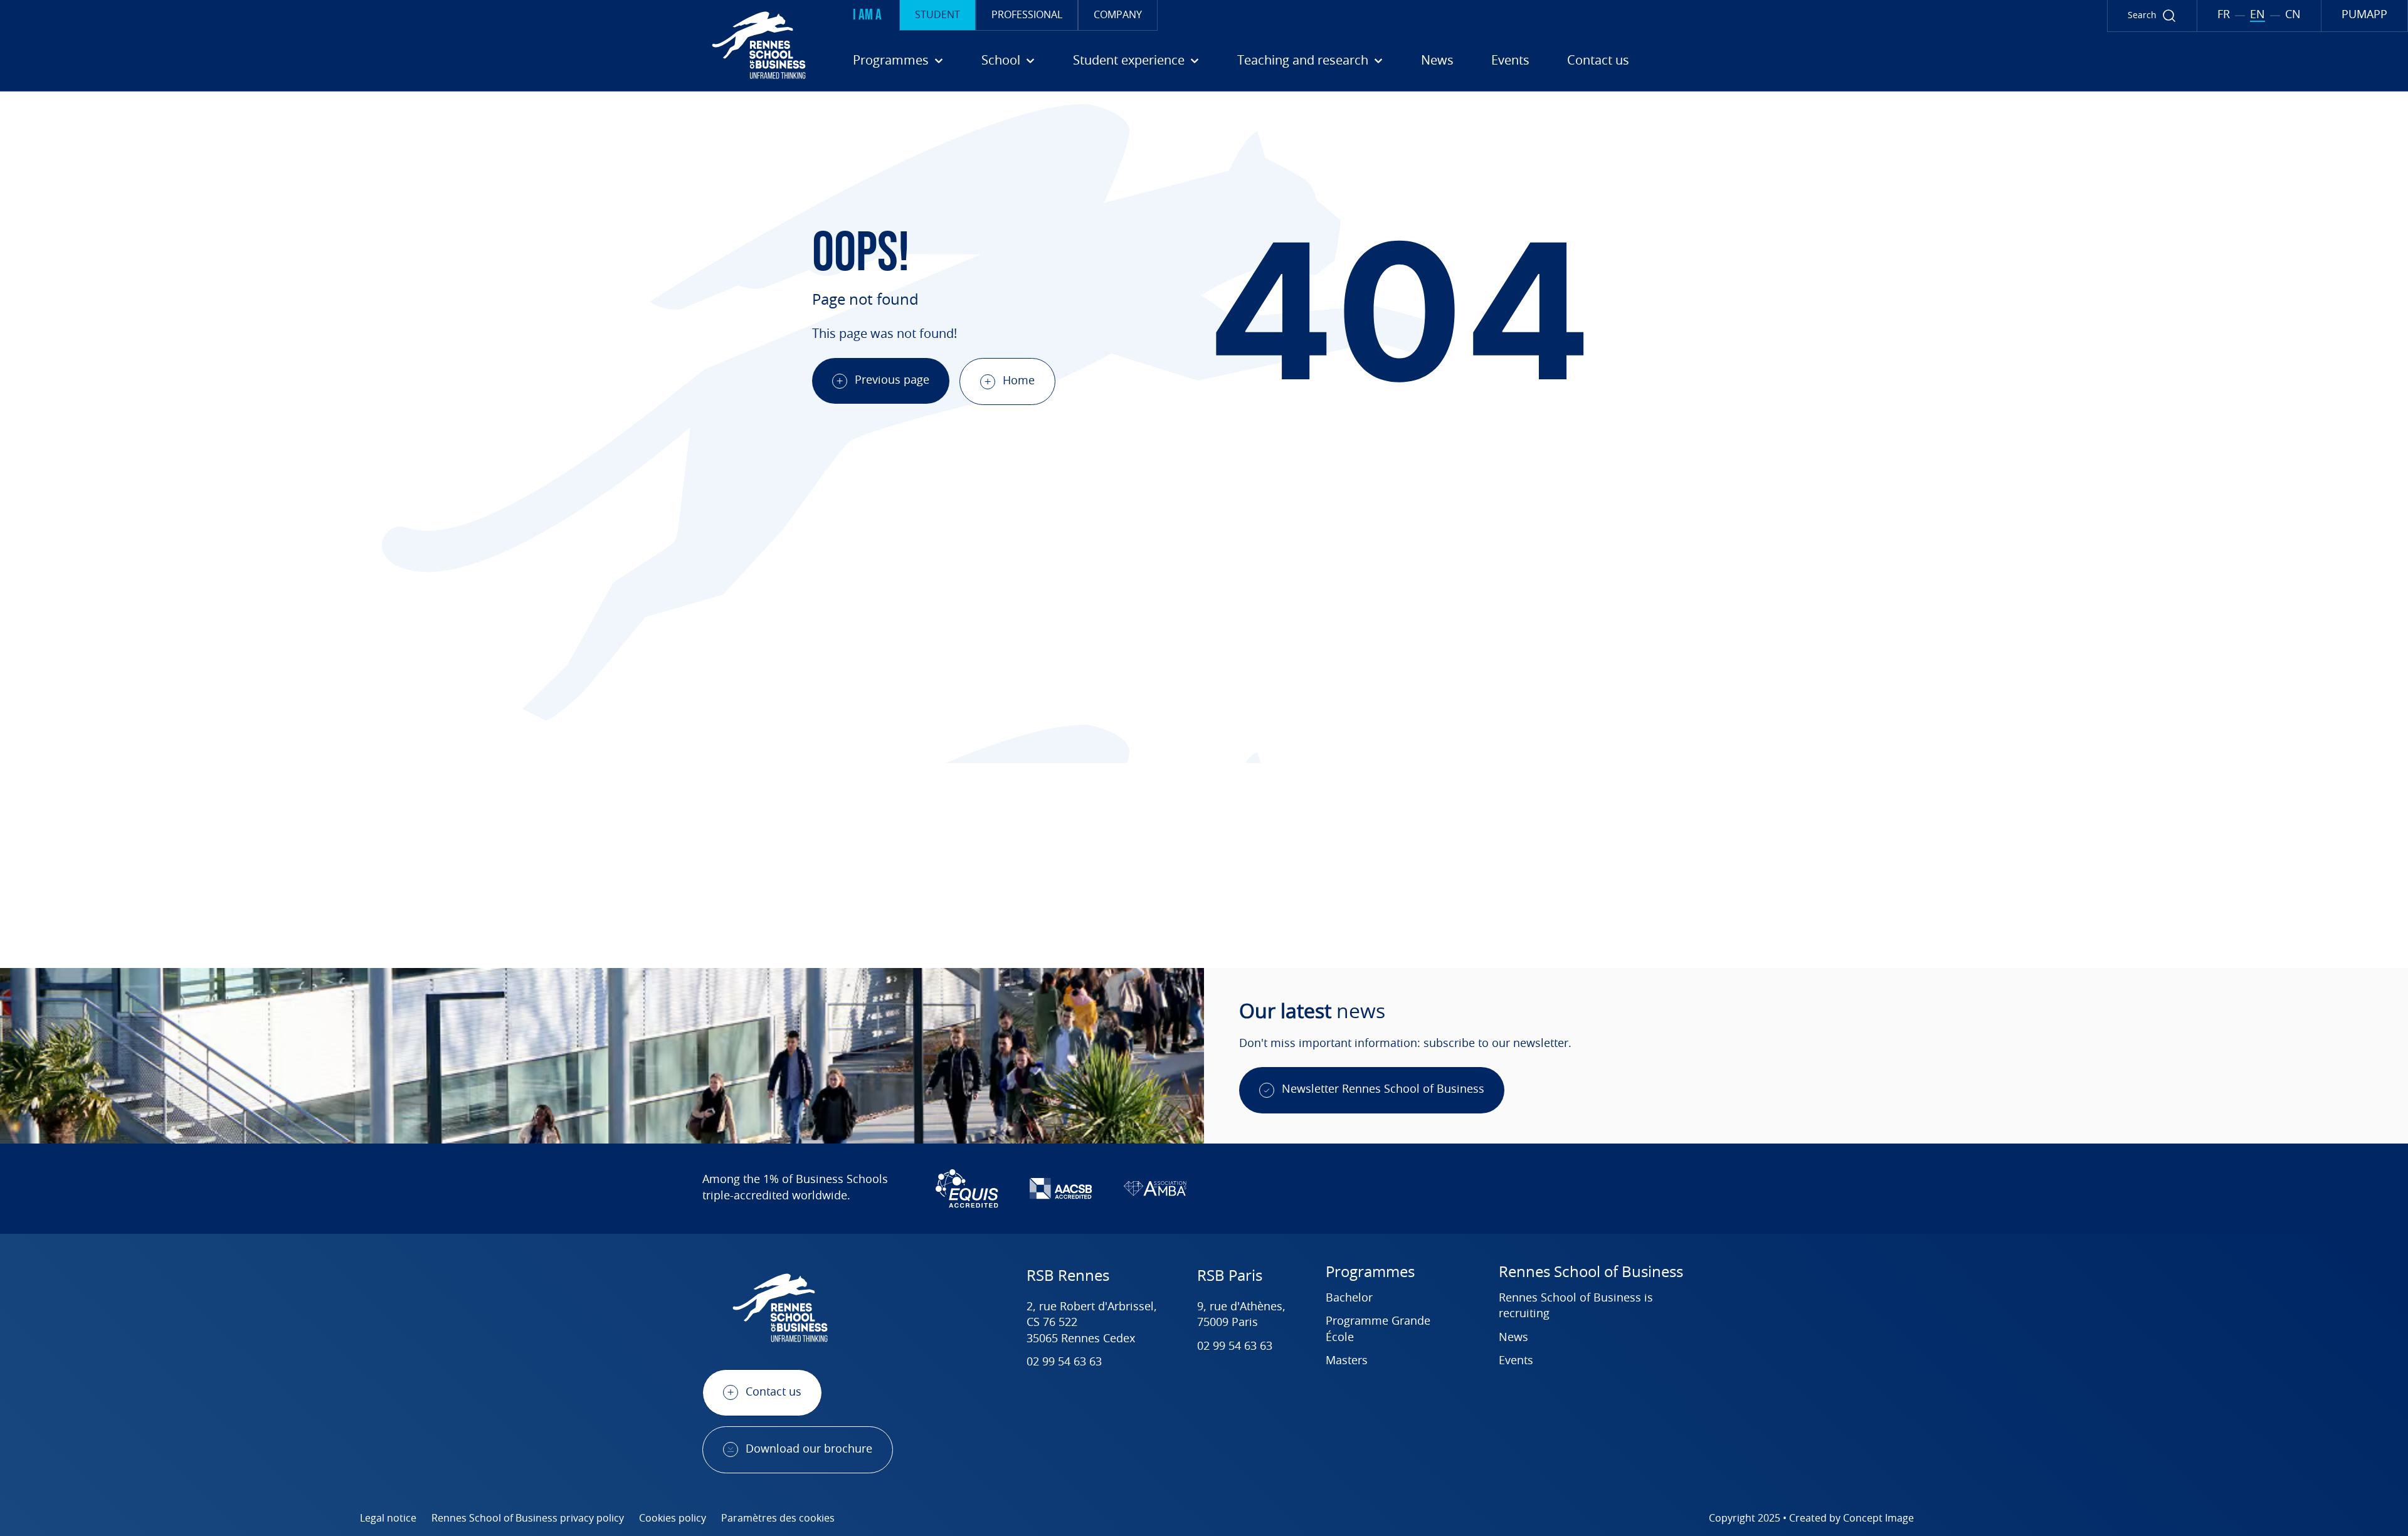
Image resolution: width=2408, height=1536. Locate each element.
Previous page (892, 381)
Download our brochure (809, 1449)
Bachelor (1349, 1298)
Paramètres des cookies (778, 1518)
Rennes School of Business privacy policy (528, 1518)
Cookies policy (673, 1518)
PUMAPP (2364, 15)
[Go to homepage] (408, 45)
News (1437, 61)
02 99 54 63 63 (1064, 1362)
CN (2293, 15)
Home (1019, 381)
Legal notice (388, 1518)
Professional (1027, 15)
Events (1510, 61)
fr (2224, 15)
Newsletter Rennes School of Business (1383, 1090)
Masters (1347, 1361)
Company (1118, 15)
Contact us (1598, 61)
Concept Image (1878, 1518)
